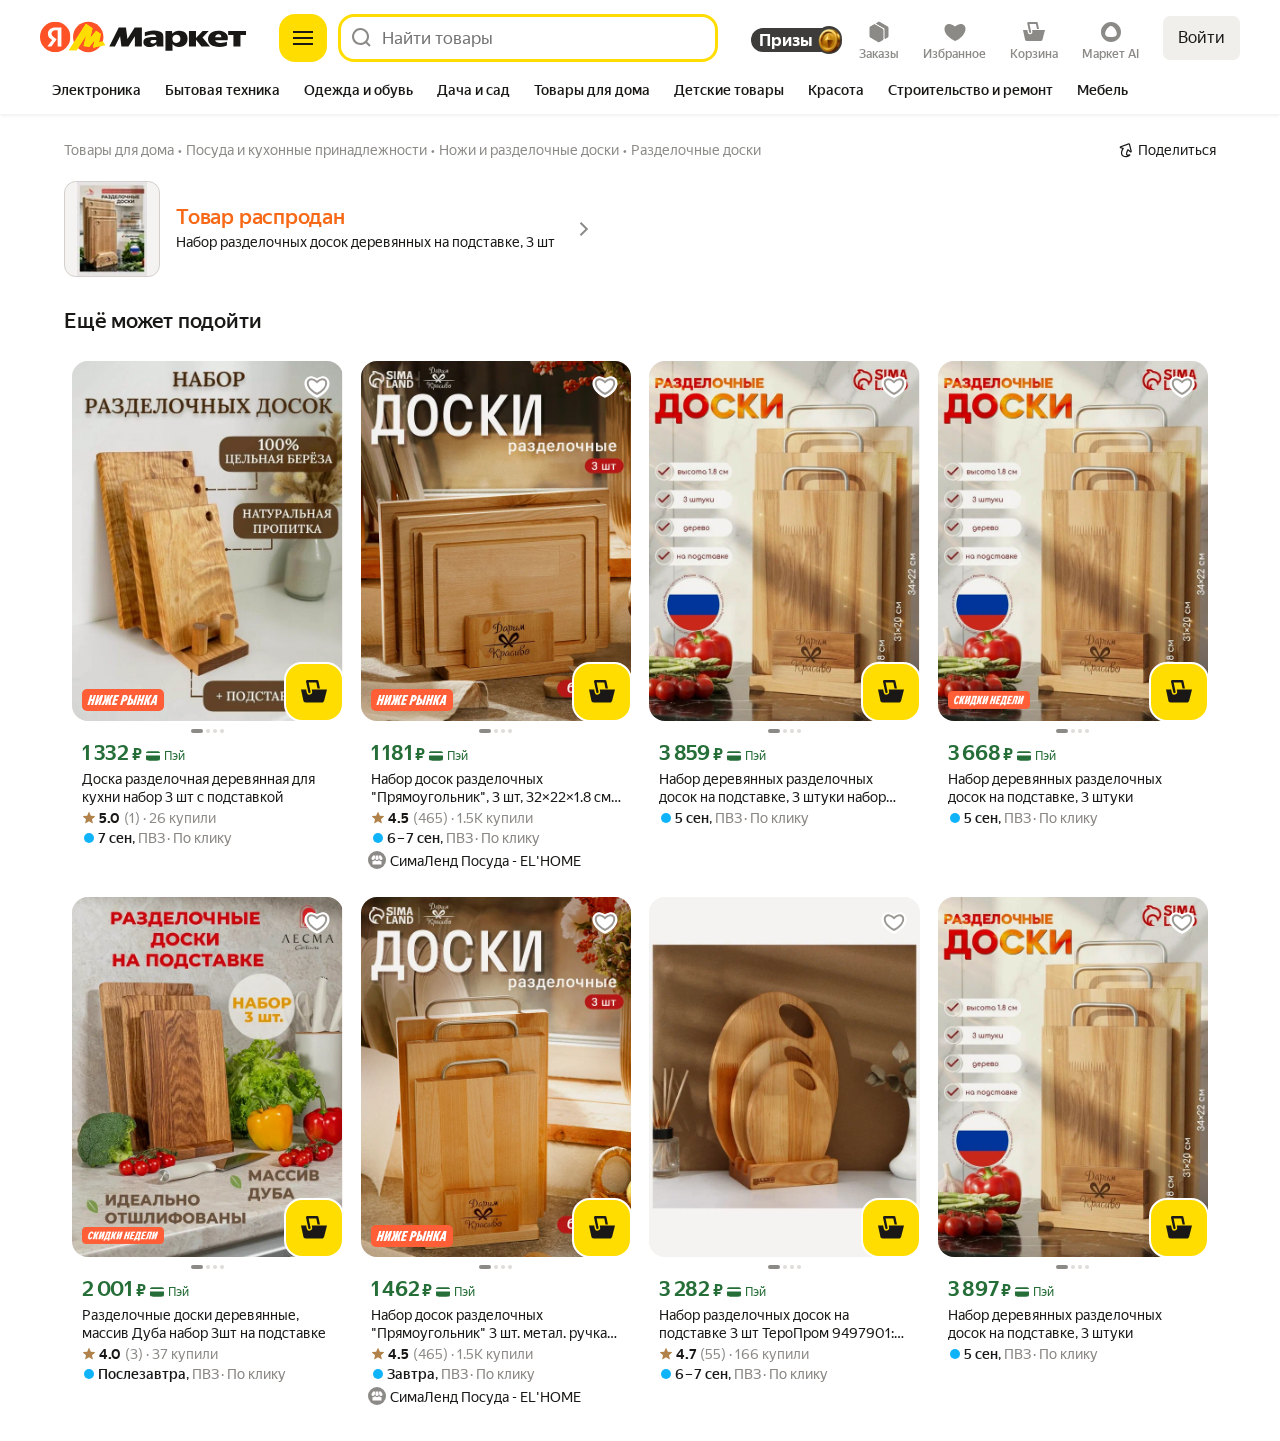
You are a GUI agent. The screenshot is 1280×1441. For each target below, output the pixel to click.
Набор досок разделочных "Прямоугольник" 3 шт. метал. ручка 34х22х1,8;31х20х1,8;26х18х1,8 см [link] (489, 1324)
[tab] (96, 92)
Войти (1201, 37)
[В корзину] (314, 692)
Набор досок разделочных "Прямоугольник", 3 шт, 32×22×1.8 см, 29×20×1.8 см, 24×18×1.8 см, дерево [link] (492, 788)
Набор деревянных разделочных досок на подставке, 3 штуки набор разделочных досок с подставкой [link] (772, 788)
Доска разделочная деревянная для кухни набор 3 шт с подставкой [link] (198, 788)
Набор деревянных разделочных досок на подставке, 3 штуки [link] (1055, 788)
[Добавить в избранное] (317, 387)
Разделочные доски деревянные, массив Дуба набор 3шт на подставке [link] (204, 1324)
